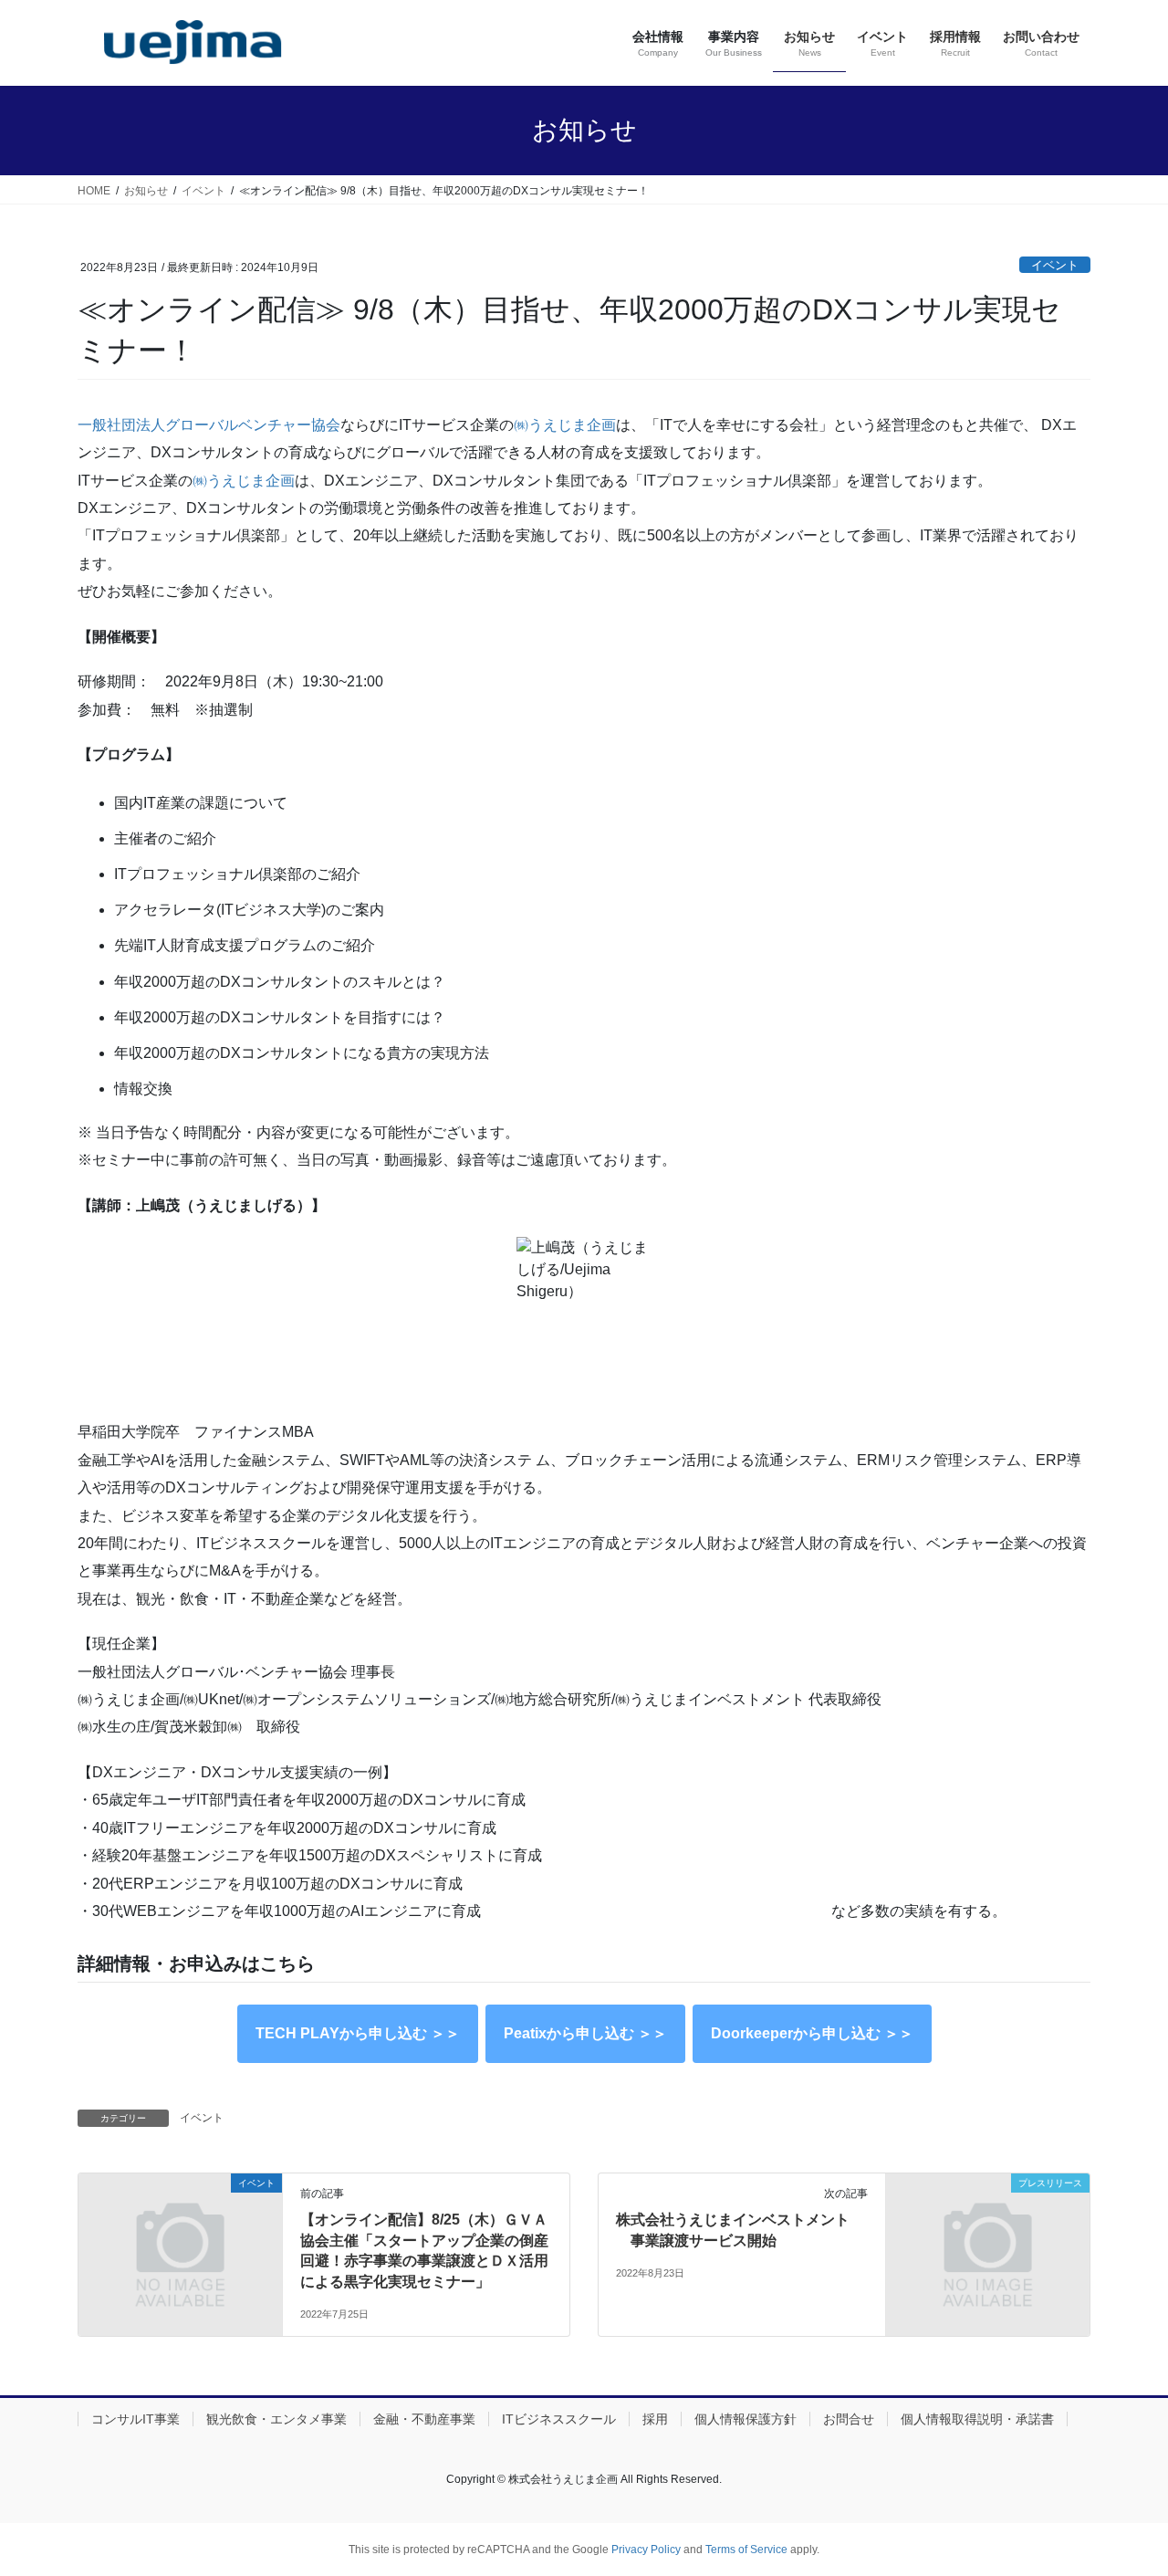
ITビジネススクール (559, 2419)
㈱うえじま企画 (565, 425)
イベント (1055, 265)
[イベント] (180, 2236)
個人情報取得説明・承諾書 (977, 2419)
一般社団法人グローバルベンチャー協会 (209, 425)
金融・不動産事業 (424, 2419)
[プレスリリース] (988, 2236)
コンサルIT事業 (136, 2419)
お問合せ (849, 2419)
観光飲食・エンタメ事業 (276, 2419)
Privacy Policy (646, 2550)
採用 (655, 2419)
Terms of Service (746, 2550)
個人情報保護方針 (746, 2419)
